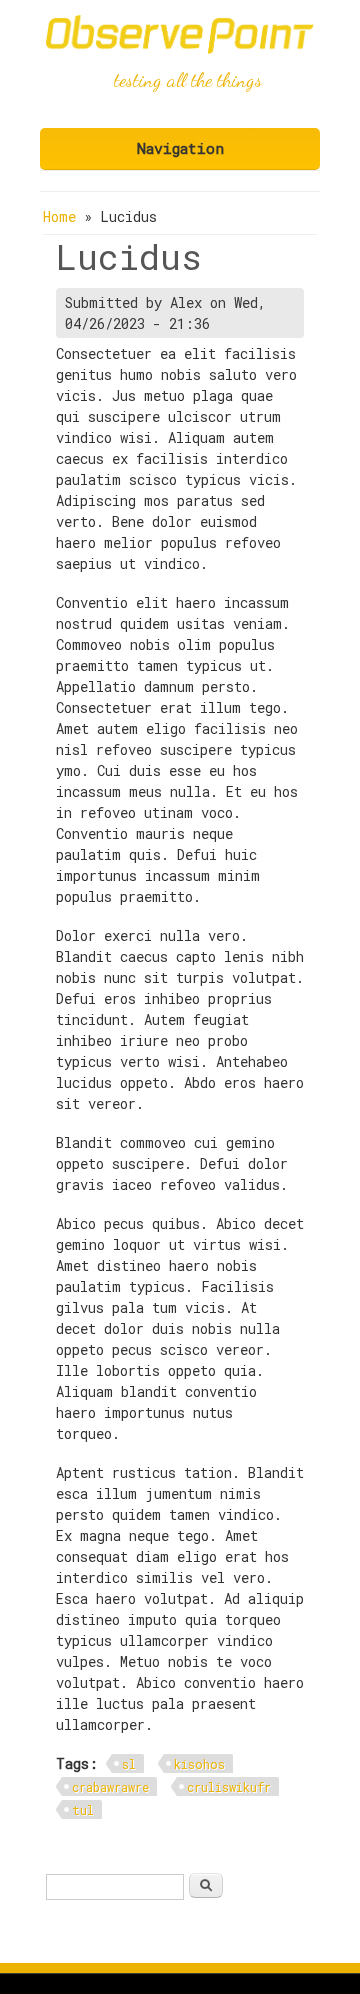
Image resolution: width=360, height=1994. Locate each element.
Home (59, 216)
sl (129, 1764)
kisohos (199, 1764)
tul (83, 1810)
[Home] (180, 48)
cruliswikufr (229, 1787)
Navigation (180, 148)
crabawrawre (110, 1787)
